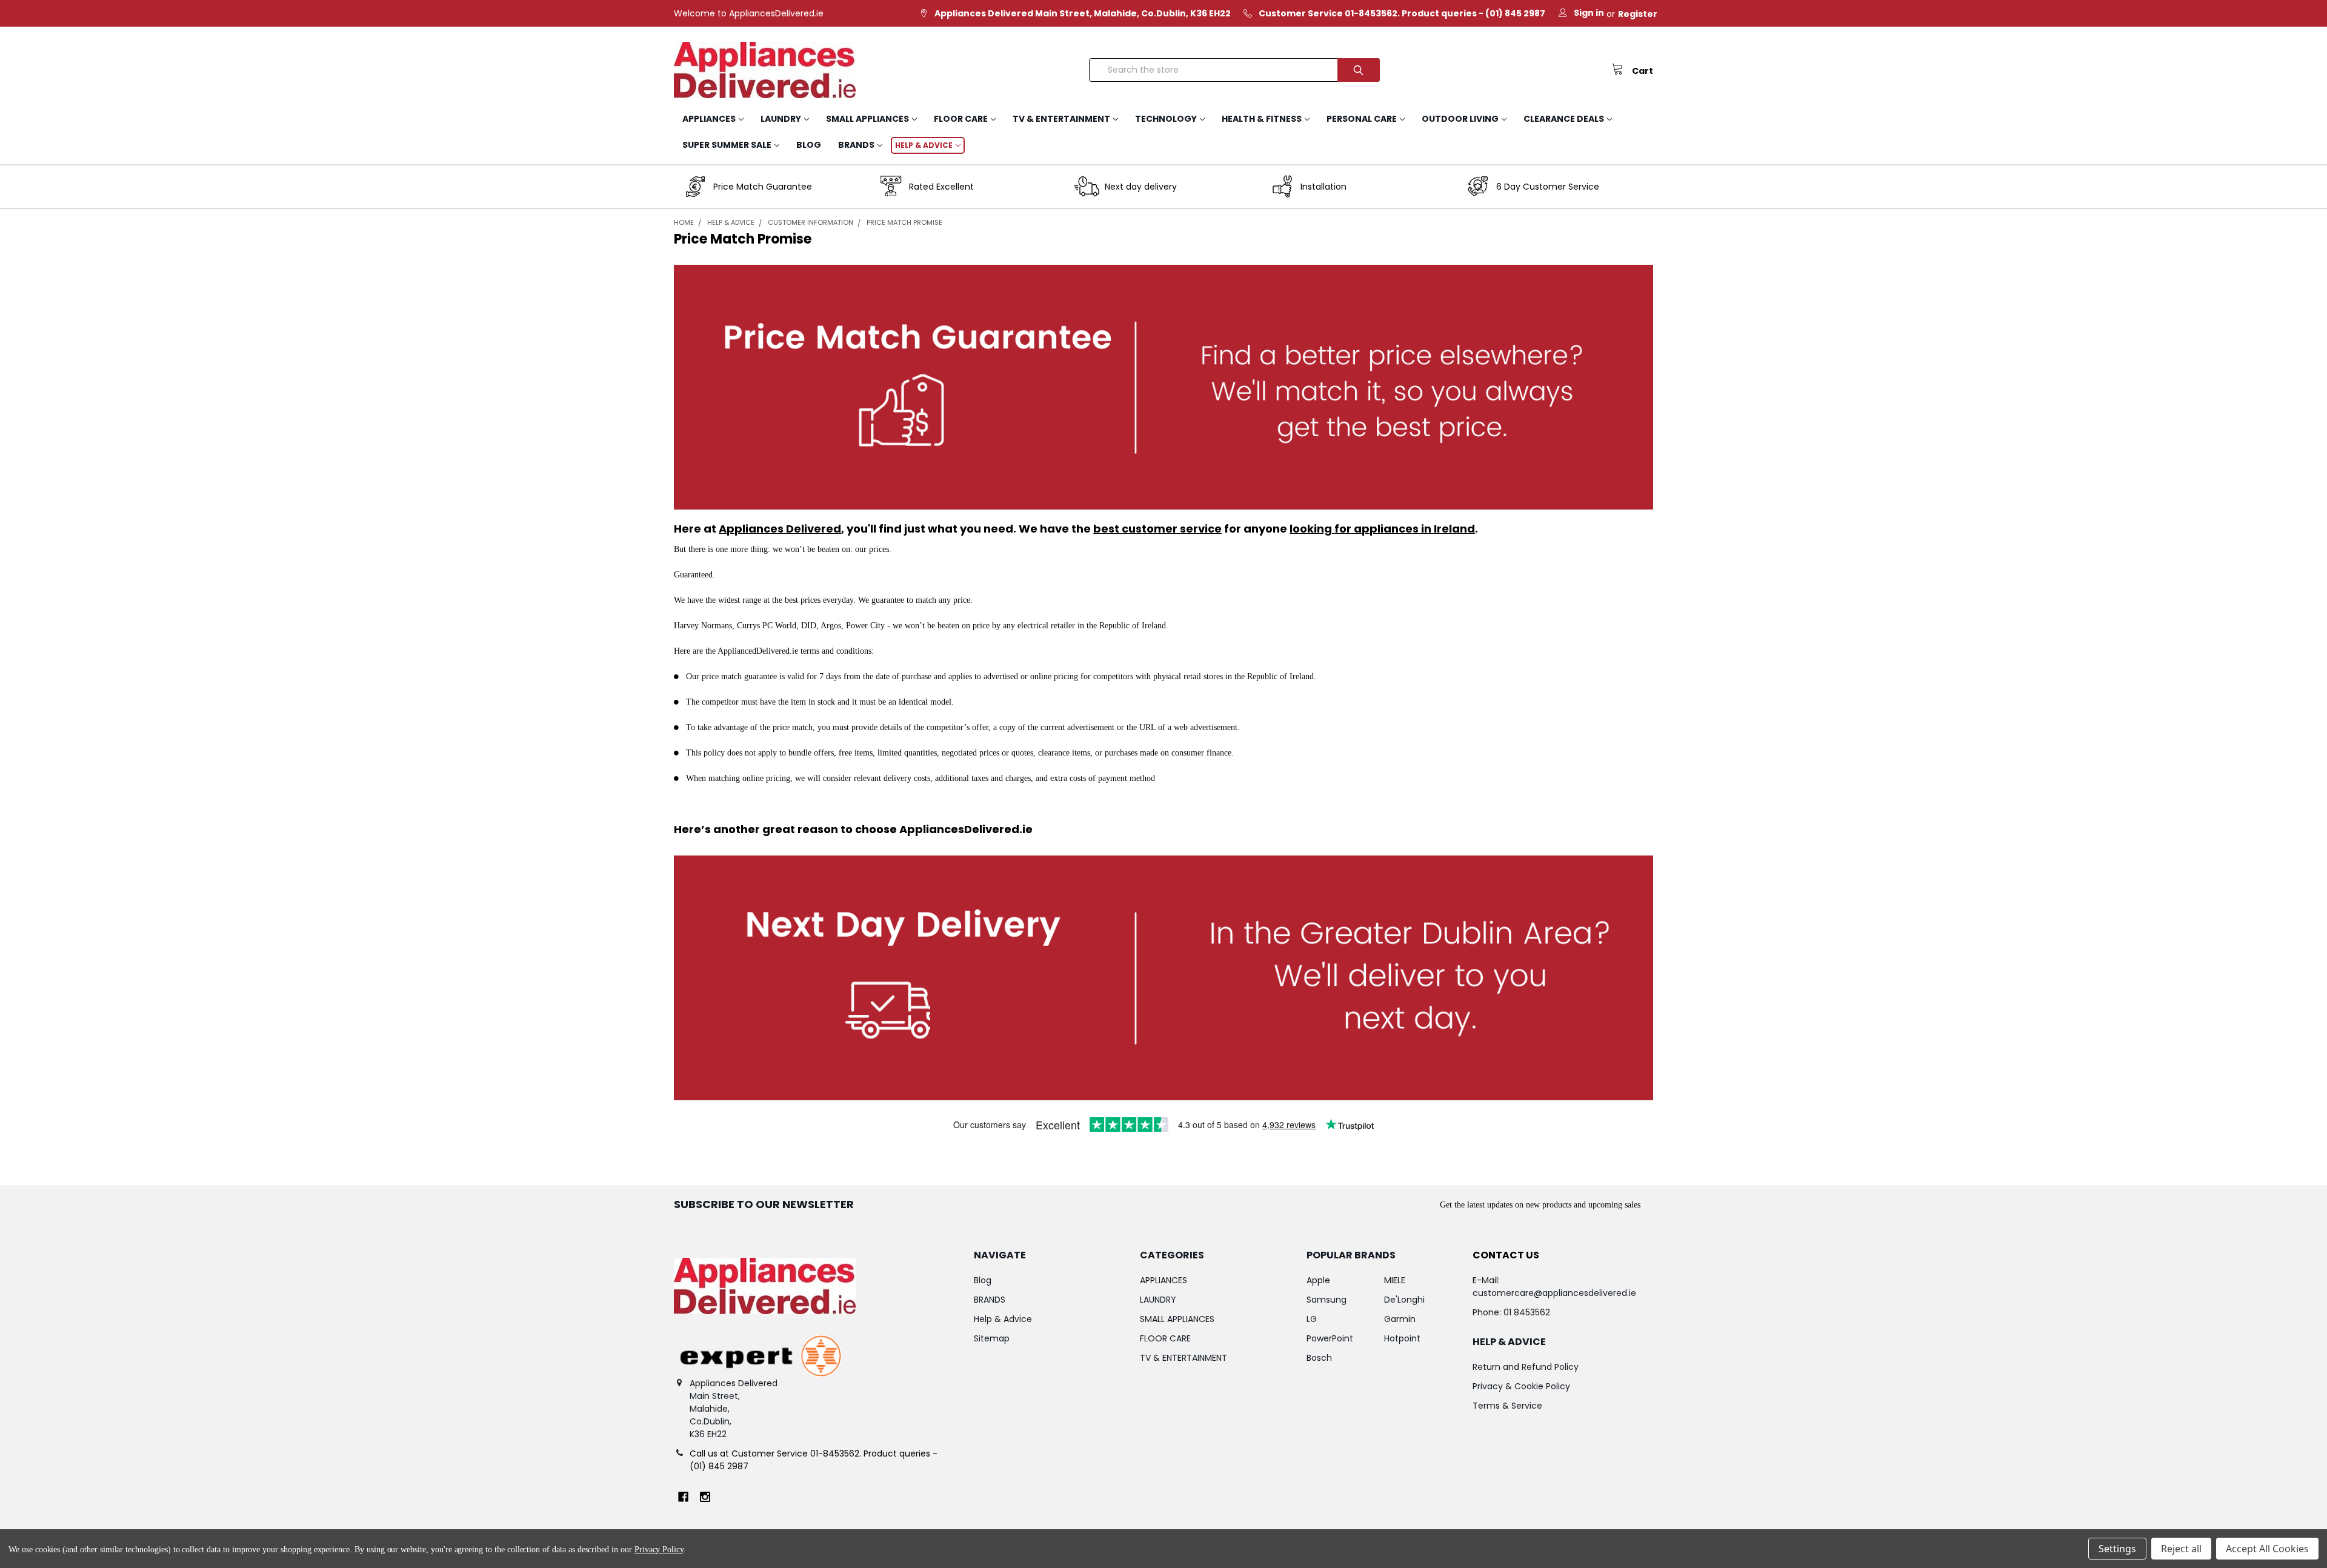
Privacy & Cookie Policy (1521, 1386)
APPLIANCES (709, 119)
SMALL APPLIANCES (867, 119)
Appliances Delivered (780, 529)
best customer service (1157, 529)
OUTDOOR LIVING (1460, 119)
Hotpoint (1402, 1338)
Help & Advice (924, 145)
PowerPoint (1330, 1338)
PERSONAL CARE (1362, 119)
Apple (1318, 1280)
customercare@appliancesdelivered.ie (1554, 1293)
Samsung (1327, 1300)
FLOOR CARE (961, 119)
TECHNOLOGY (1166, 119)
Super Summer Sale (727, 145)
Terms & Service (1507, 1406)
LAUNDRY (781, 119)
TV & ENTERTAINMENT (1061, 119)
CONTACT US (1506, 1255)
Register (1638, 14)
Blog (809, 145)
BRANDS (856, 145)
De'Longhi (1404, 1300)
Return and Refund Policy (1526, 1367)
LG (1312, 1319)
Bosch (1319, 1358)
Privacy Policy (659, 1550)
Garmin (1400, 1319)
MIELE (1395, 1280)
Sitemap (992, 1338)
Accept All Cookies (2267, 1549)
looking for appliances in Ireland (1382, 529)
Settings (2117, 1549)
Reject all (2181, 1549)
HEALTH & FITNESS (1262, 119)
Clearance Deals (1564, 119)
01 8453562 (1527, 1312)
